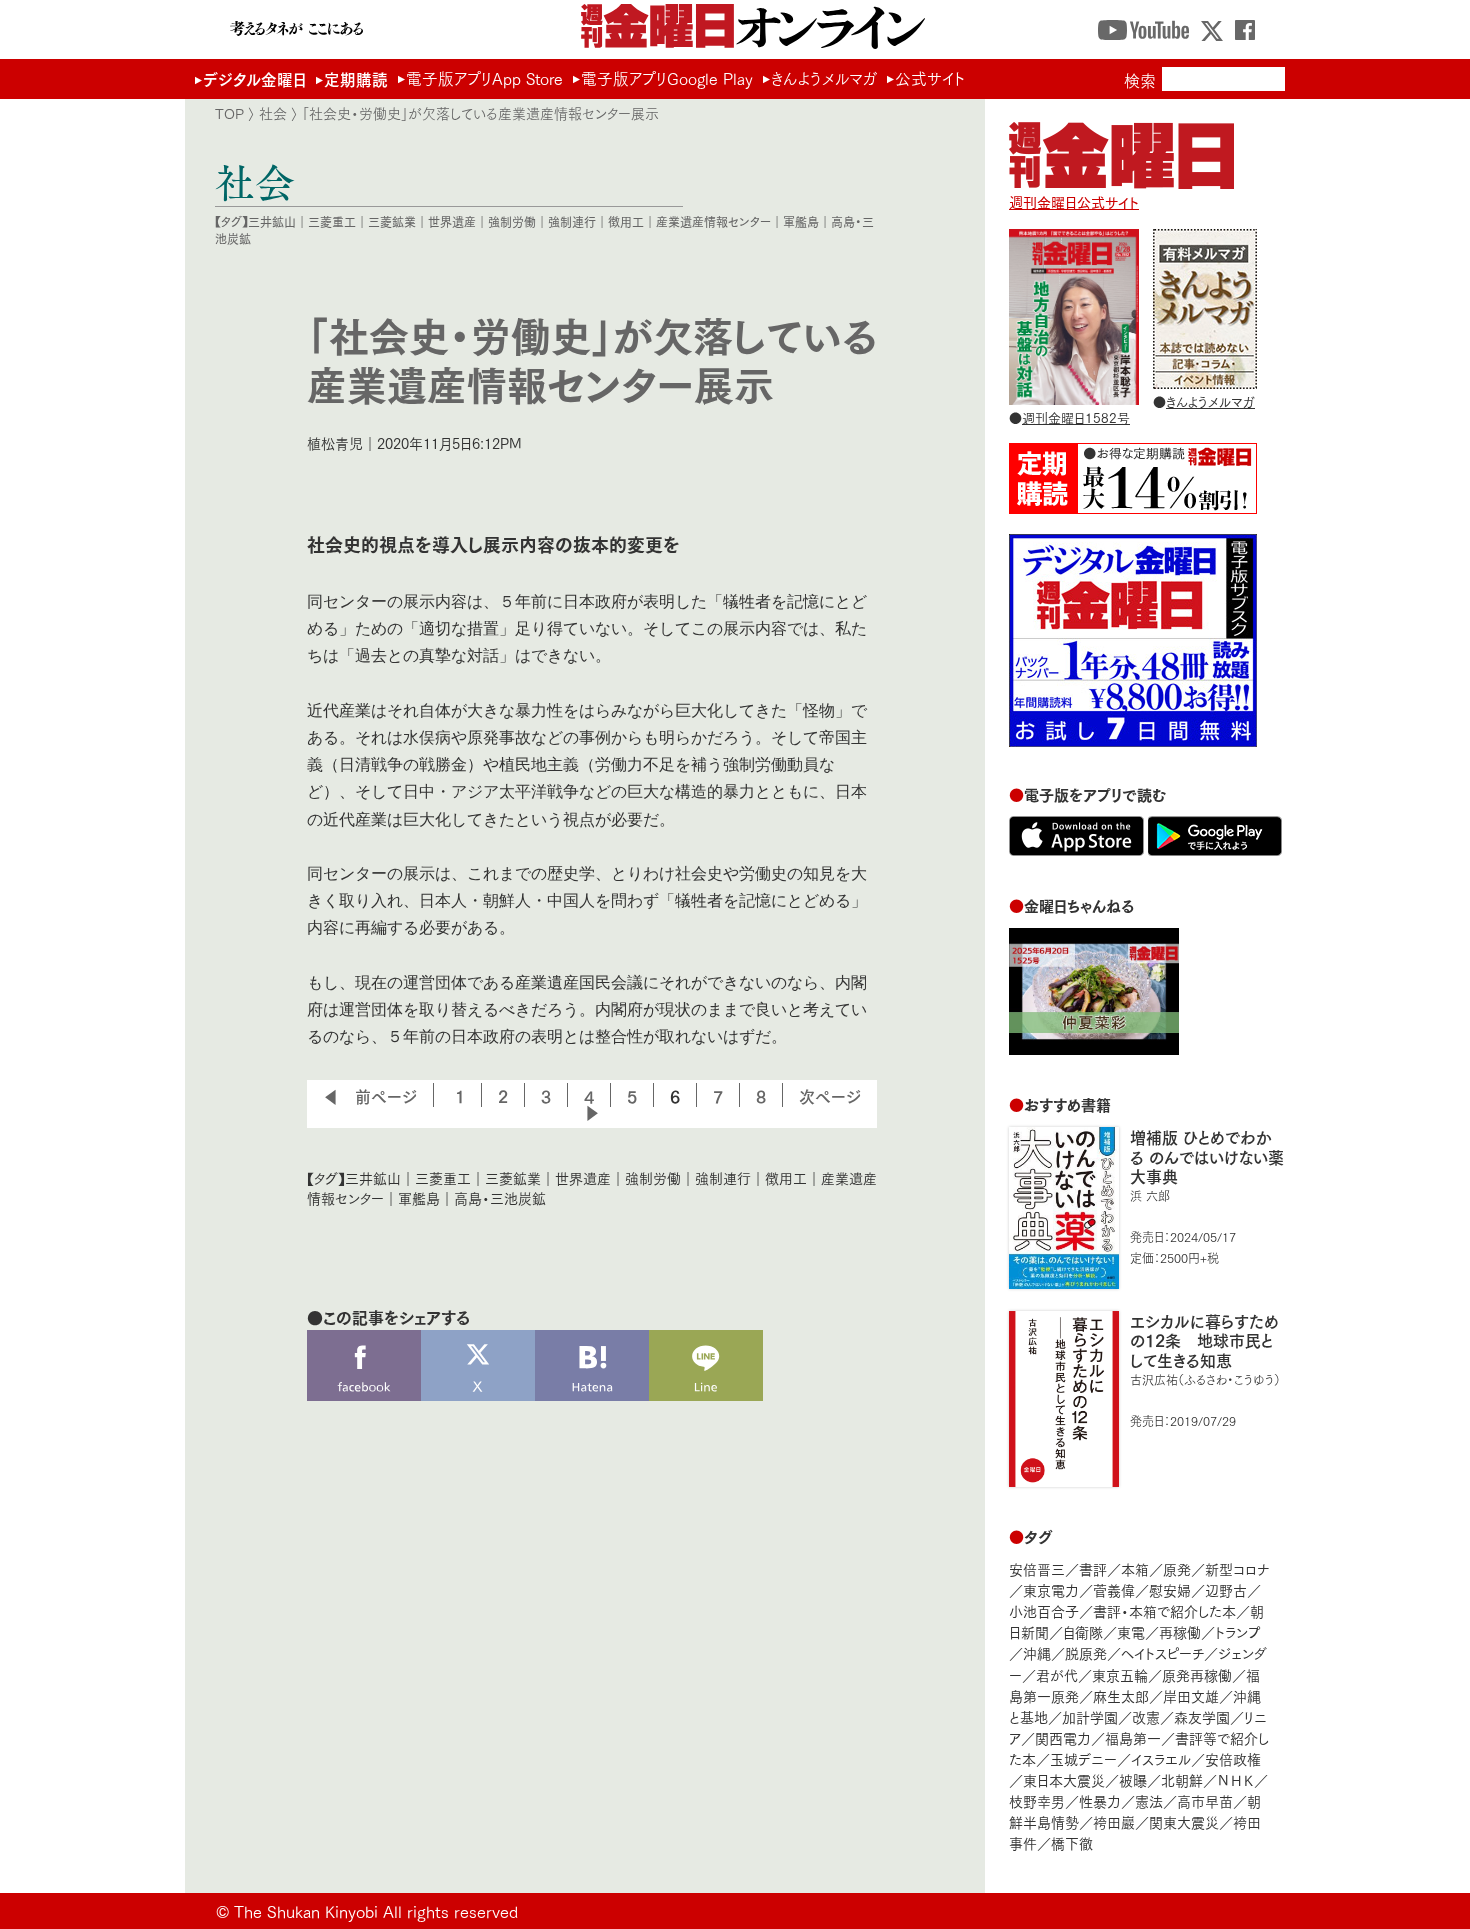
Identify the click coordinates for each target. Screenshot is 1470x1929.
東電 (1131, 1631)
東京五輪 (1120, 1674)
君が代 (1057, 1674)
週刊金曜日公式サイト (1074, 201)
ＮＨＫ (1235, 1779)
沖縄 (1037, 1652)
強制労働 (512, 221)
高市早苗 (1205, 1800)
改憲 (1146, 1716)
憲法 (1149, 1800)
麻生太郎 (1121, 1695)
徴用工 (626, 221)
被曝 (1133, 1779)
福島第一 (1133, 1737)
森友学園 (1202, 1716)
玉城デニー (1083, 1758)
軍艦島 (801, 221)
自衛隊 (1083, 1631)
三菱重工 (332, 221)
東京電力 (1051, 1589)
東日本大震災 (1064, 1779)
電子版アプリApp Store (484, 78)
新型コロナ (1237, 1568)
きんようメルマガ (824, 78)
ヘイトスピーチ (1162, 1652)
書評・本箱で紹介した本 (1164, 1610)
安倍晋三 (1037, 1568)
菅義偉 (1114, 1589)
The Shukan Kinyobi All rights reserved (376, 1910)
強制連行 (572, 221)
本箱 (1135, 1568)
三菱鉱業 (392, 221)
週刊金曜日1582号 (1076, 417)
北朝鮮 (1182, 1779)
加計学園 (1090, 1716)
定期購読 (356, 78)
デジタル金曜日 (254, 78)
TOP (229, 113)
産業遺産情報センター (713, 221)
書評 (1093, 1568)
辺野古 (1226, 1589)
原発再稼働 (1197, 1674)
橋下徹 (1072, 1842)
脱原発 (1086, 1652)
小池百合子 (1044, 1610)
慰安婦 (1170, 1589)
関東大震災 (1184, 1821)
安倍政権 (1233, 1758)
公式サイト (930, 78)
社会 (273, 113)
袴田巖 (1114, 1821)
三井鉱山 (272, 221)
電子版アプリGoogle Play (667, 78)
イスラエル (1161, 1758)
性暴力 (1100, 1800)
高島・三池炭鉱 (500, 1197)
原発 (1177, 1568)
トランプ (1238, 1631)
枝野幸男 (1037, 1800)
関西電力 (1063, 1737)
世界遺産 (452, 221)
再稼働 (1180, 1631)
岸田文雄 (1191, 1695)
